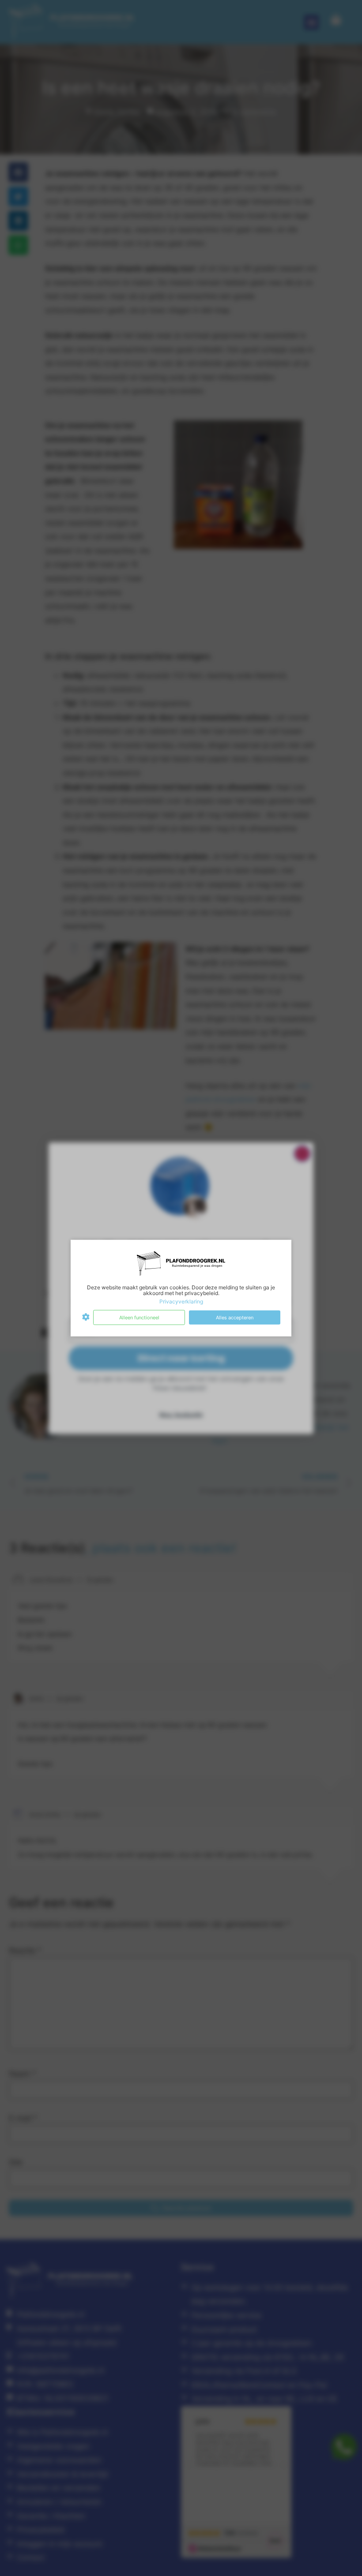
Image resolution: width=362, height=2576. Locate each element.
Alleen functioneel (139, 1317)
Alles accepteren (235, 1317)
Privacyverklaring (181, 1301)
